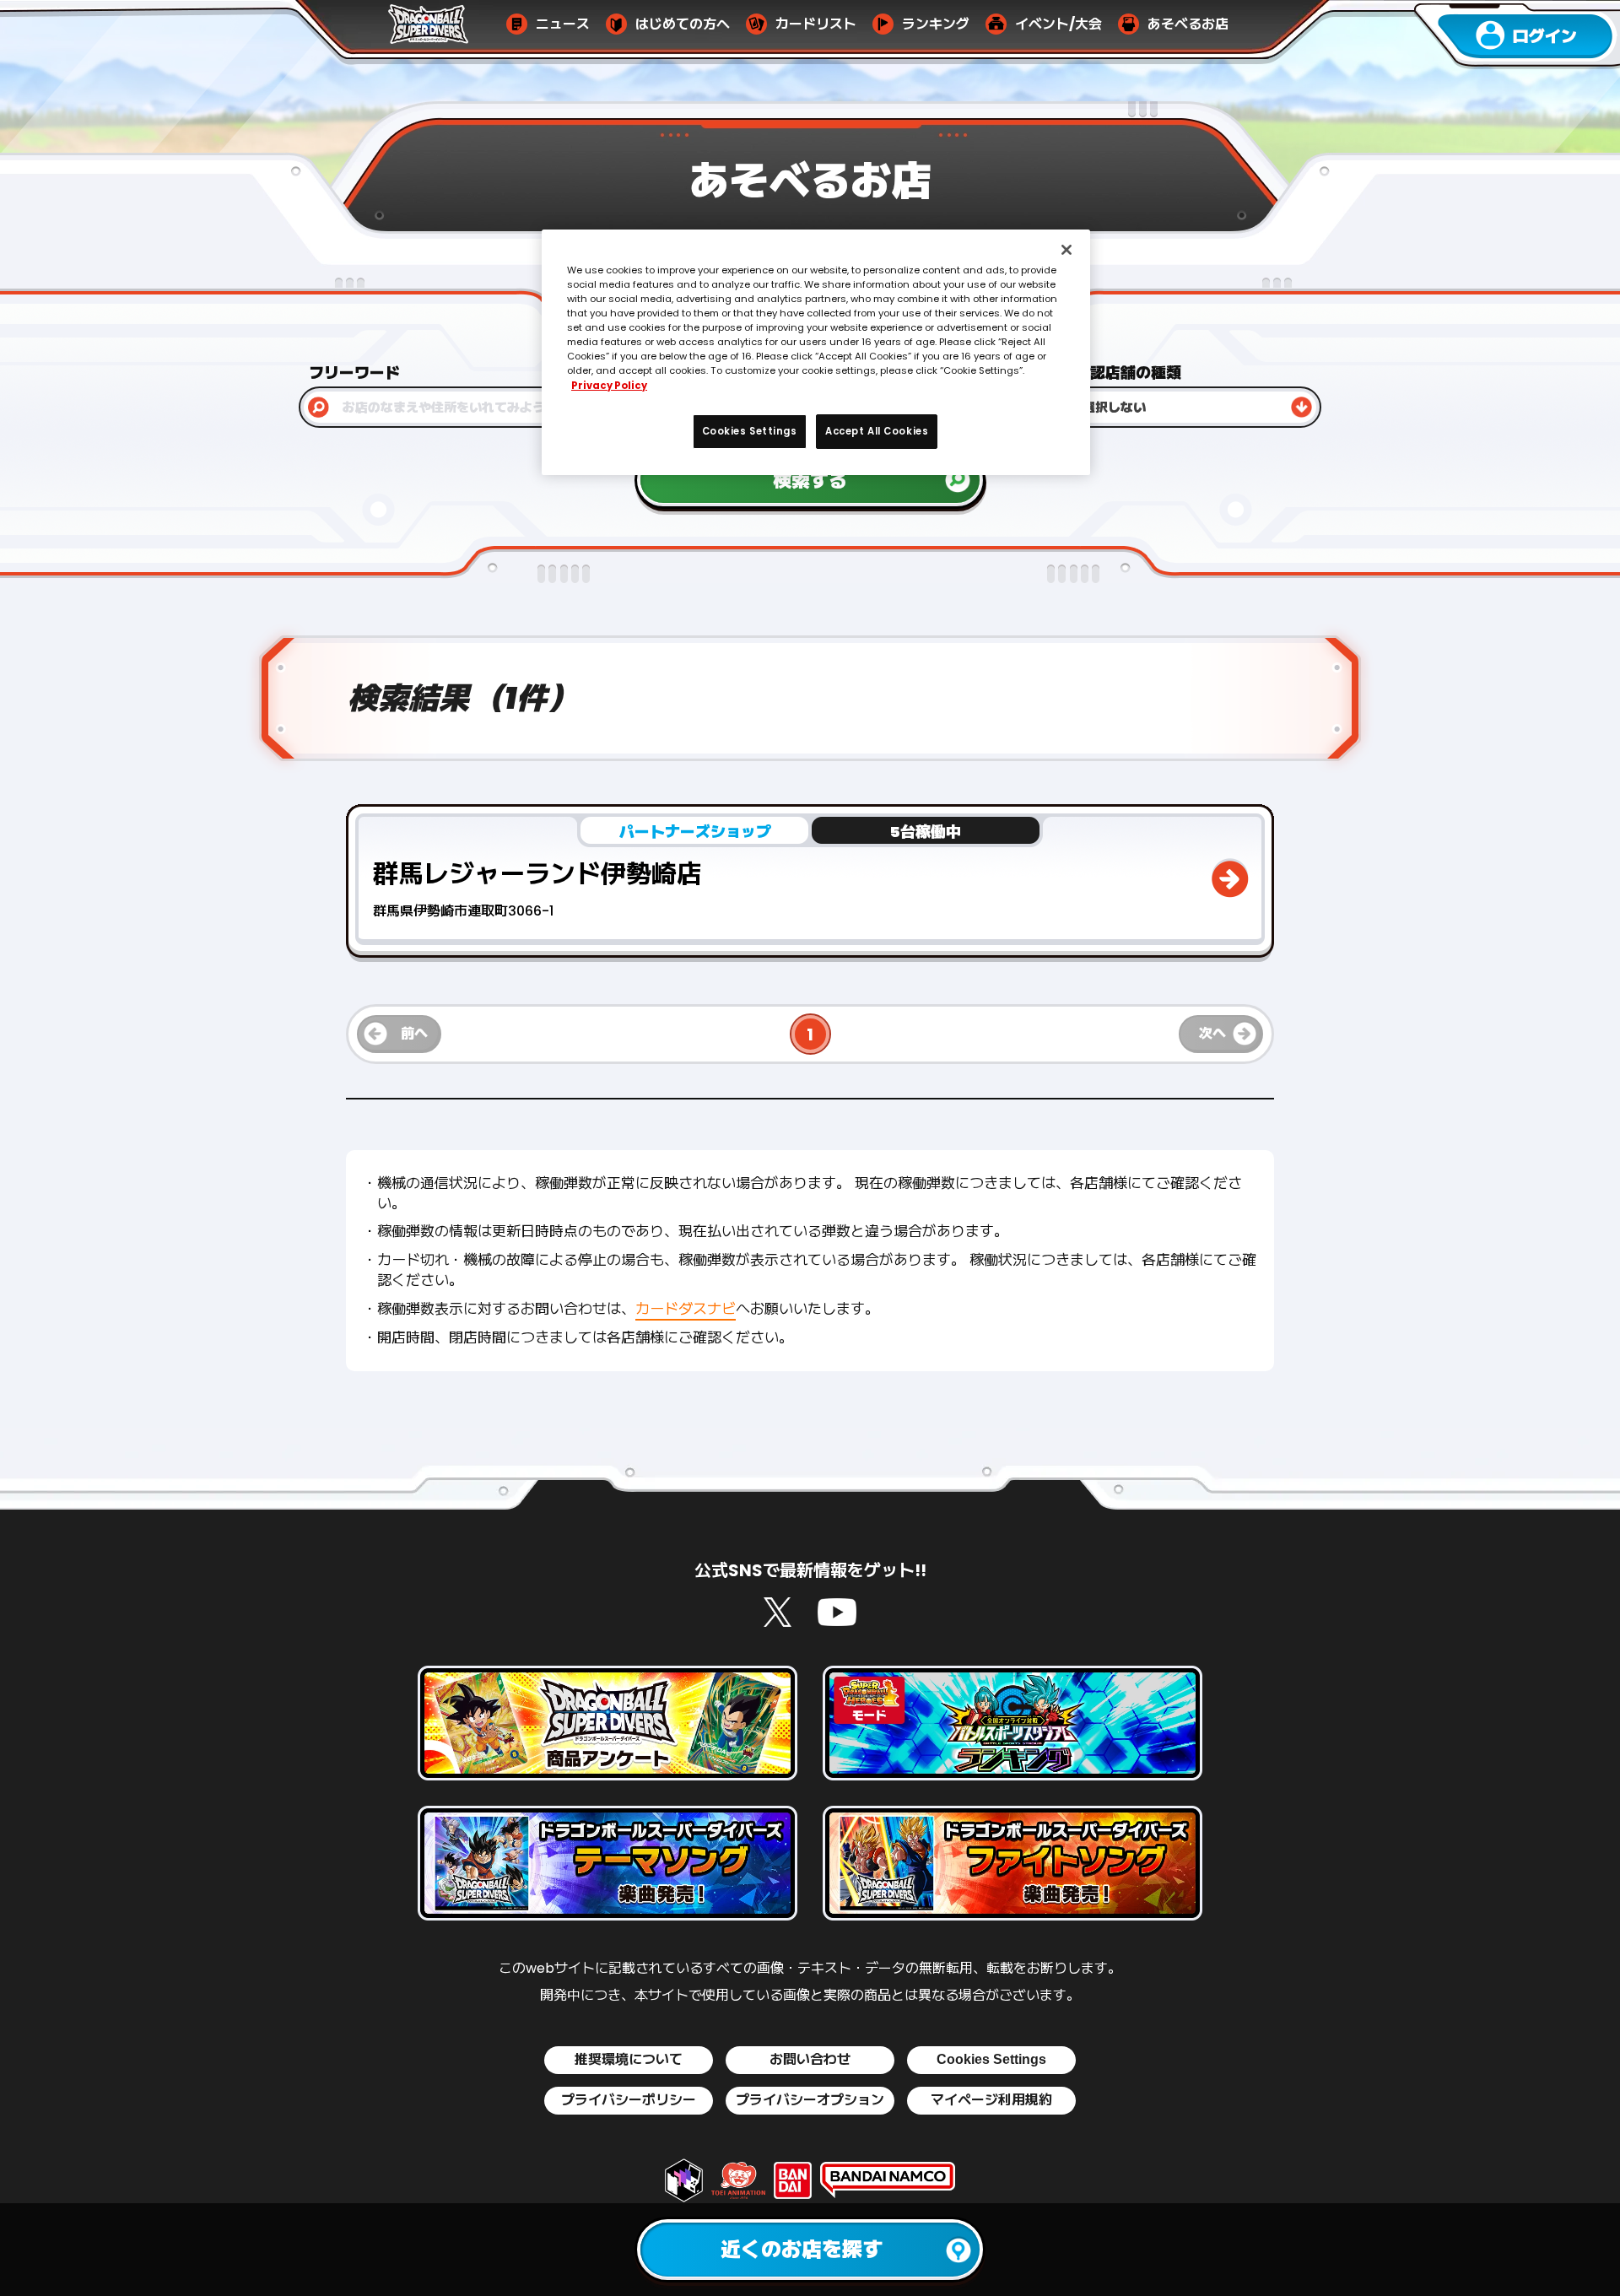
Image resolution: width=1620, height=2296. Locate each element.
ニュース (563, 24)
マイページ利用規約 (991, 2100)
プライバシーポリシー (629, 2100)
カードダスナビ (686, 1309)
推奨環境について (629, 2060)
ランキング (936, 24)
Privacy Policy (609, 386)
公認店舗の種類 (1128, 373)
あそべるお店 (1188, 24)
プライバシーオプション (810, 2100)
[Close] (1066, 250)
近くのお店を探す (802, 2249)
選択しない (1114, 407)
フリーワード (354, 373)
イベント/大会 (1058, 24)
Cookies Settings (991, 2059)
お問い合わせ (810, 2060)
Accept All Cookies (877, 431)
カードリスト (816, 24)
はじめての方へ (683, 24)
